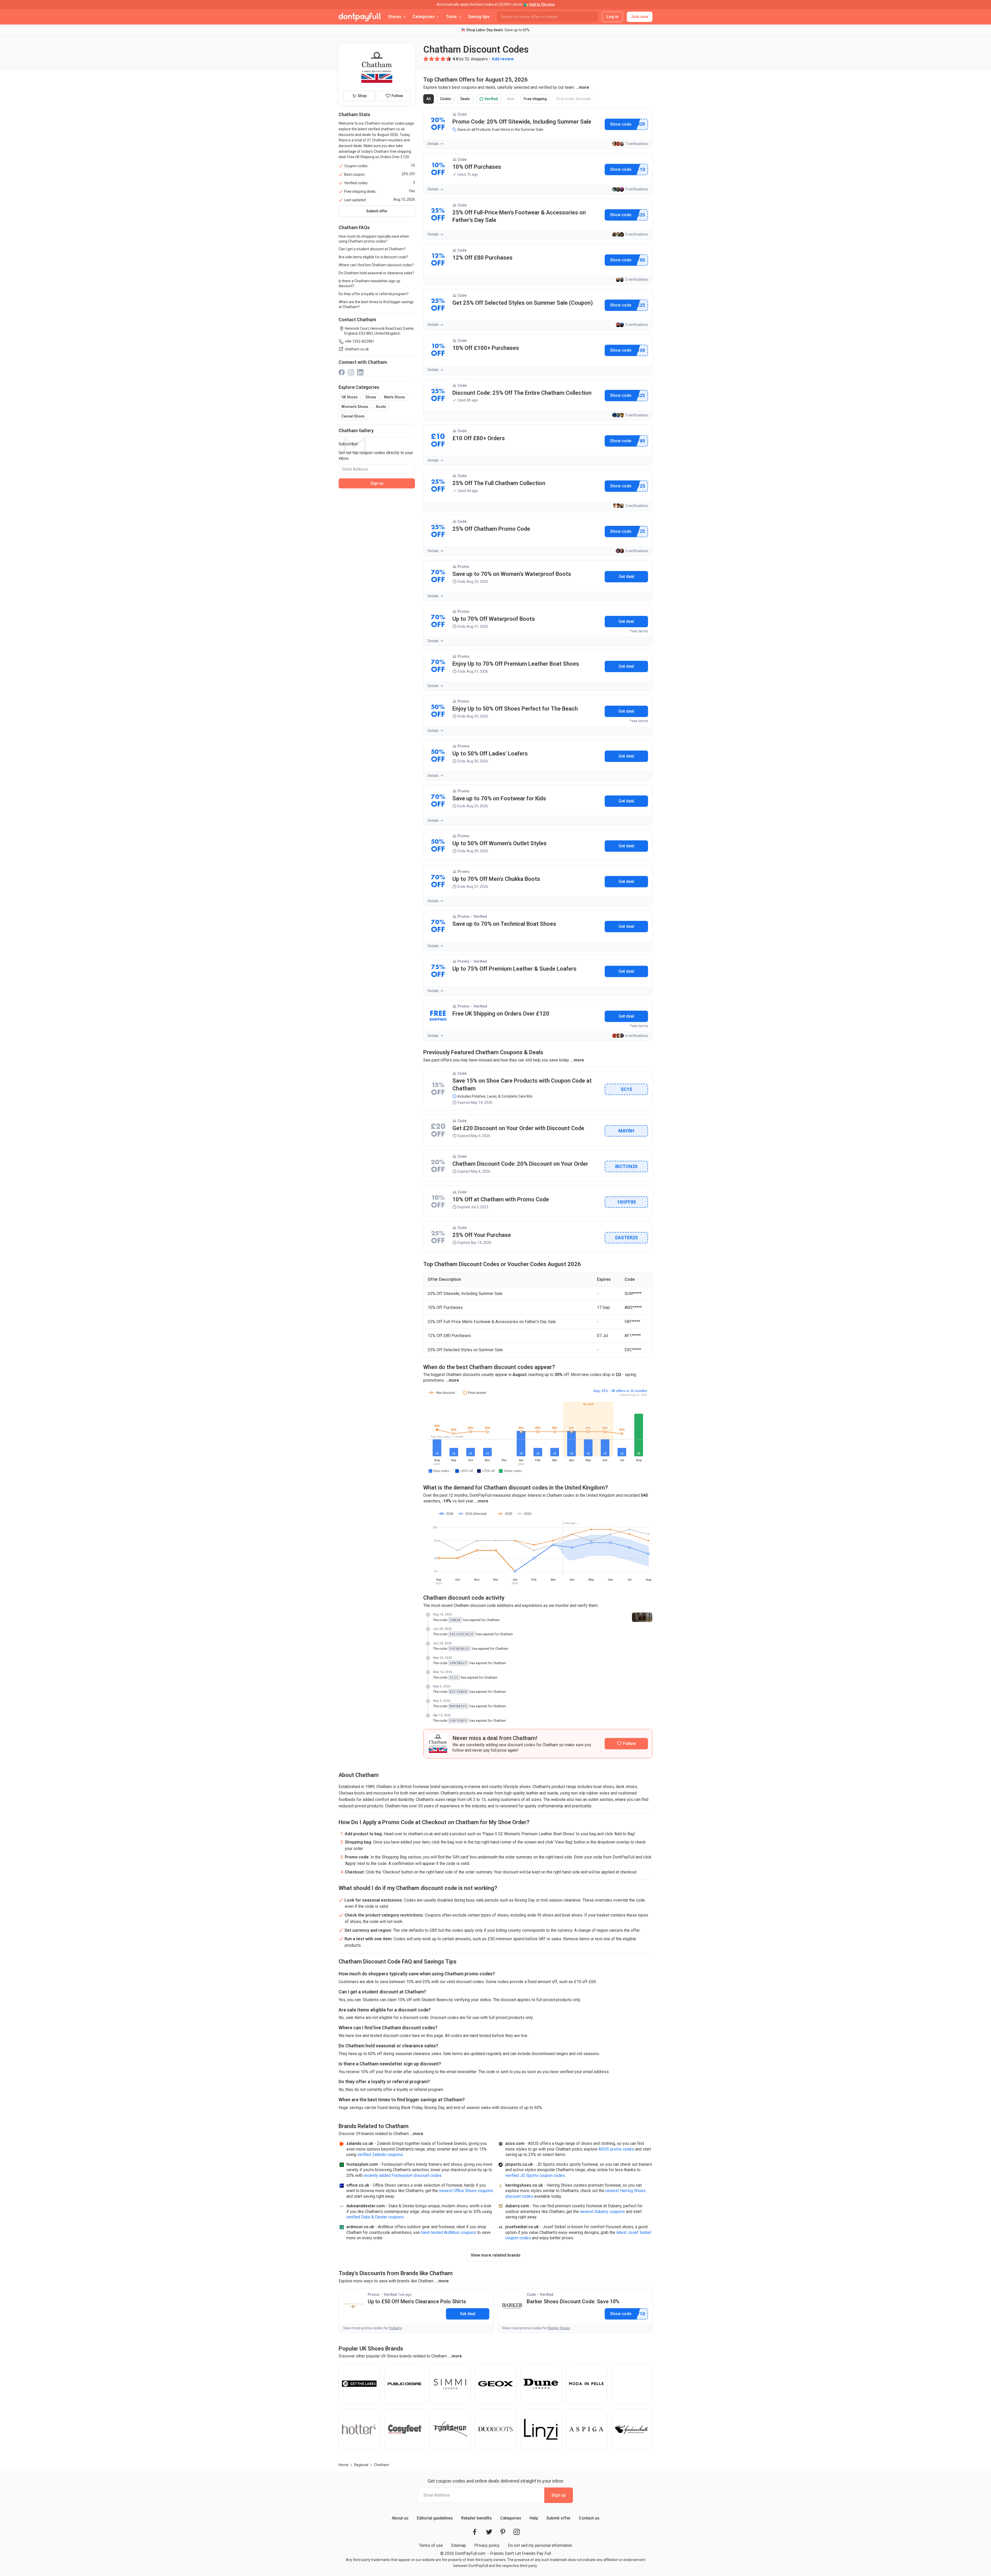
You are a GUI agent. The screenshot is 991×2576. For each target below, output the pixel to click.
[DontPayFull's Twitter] (489, 2532)
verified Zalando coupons (380, 2155)
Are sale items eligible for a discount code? (373, 257)
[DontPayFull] (360, 17)
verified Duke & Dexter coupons (375, 2217)
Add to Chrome (542, 4)
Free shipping (536, 100)
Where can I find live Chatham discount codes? (376, 265)
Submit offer (558, 2518)
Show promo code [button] (621, 124)
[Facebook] (342, 372)
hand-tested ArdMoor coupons (449, 2232)
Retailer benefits (477, 2518)
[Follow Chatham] (626, 1744)
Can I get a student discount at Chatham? (372, 249)
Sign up (377, 483)
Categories (511, 2518)
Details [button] (433, 144)
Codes (447, 100)
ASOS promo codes (616, 2149)
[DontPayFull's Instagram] (517, 2532)
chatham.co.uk (357, 349)
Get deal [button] (626, 577)
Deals (467, 100)
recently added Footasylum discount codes (403, 2175)
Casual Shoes (353, 416)
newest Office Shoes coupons (466, 2191)
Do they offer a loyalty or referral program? (374, 294)
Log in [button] (612, 17)
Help (534, 2518)
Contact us (589, 2518)
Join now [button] (640, 17)
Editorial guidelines (435, 2518)
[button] (426, 59)
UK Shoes (350, 397)
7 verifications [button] (637, 144)
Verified (490, 100)
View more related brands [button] (496, 2255)
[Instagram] (351, 372)
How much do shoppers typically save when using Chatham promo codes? (374, 239)
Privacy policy (487, 2545)
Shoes (371, 397)
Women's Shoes (355, 407)
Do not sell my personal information (540, 2545)
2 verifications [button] (637, 279)
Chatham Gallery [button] (356, 430)
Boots (381, 407)
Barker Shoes (559, 2328)
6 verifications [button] (637, 1036)
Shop (362, 96)
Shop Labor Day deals (485, 30)
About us (400, 2518)
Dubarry (396, 2328)
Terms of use (431, 2545)
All (430, 100)
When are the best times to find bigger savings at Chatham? (376, 304)
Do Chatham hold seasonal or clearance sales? (376, 273)
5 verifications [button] (637, 234)
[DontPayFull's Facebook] (475, 2532)
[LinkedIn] (360, 372)
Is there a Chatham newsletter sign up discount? (369, 283)
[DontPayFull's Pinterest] (503, 2532)
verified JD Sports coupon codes (535, 2175)
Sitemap (459, 2545)
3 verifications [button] (637, 189)
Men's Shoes (395, 397)
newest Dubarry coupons (602, 2212)
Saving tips (479, 17)
